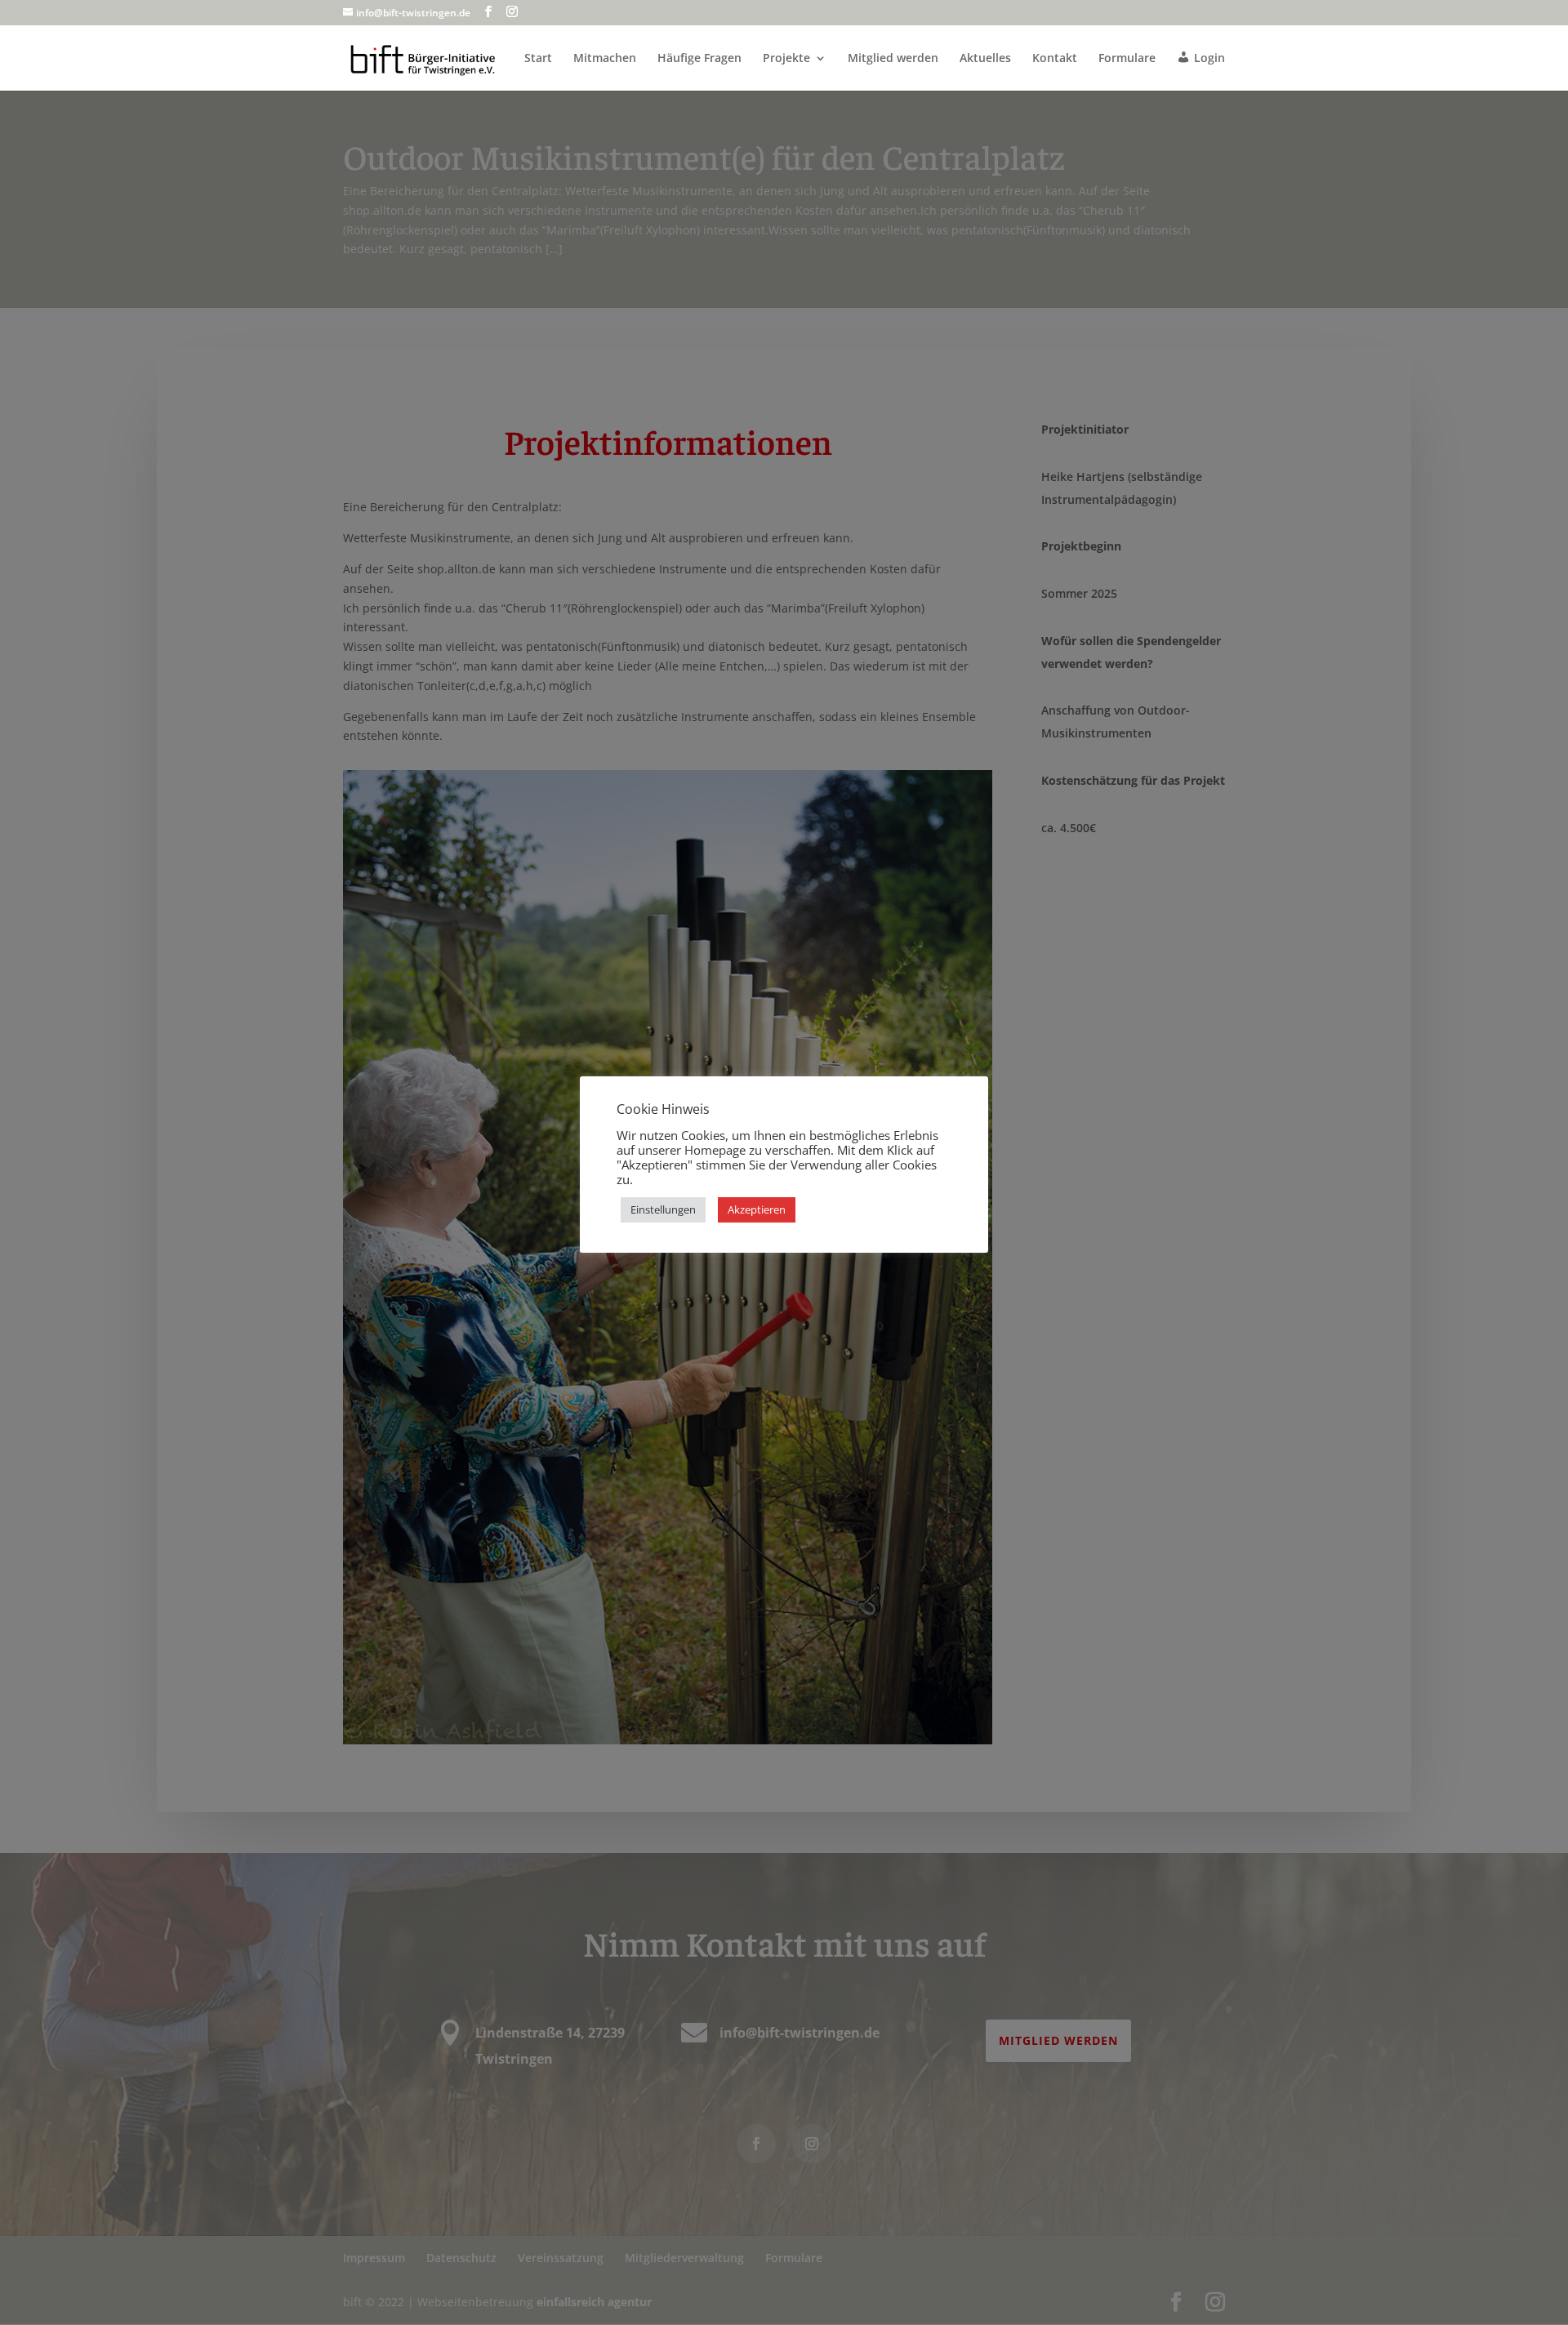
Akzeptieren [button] (757, 1209)
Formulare (1127, 59)
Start (538, 59)
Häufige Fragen (699, 59)
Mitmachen (605, 59)
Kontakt (1055, 59)
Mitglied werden (893, 59)
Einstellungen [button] (663, 1209)
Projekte (786, 59)
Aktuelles (985, 59)
